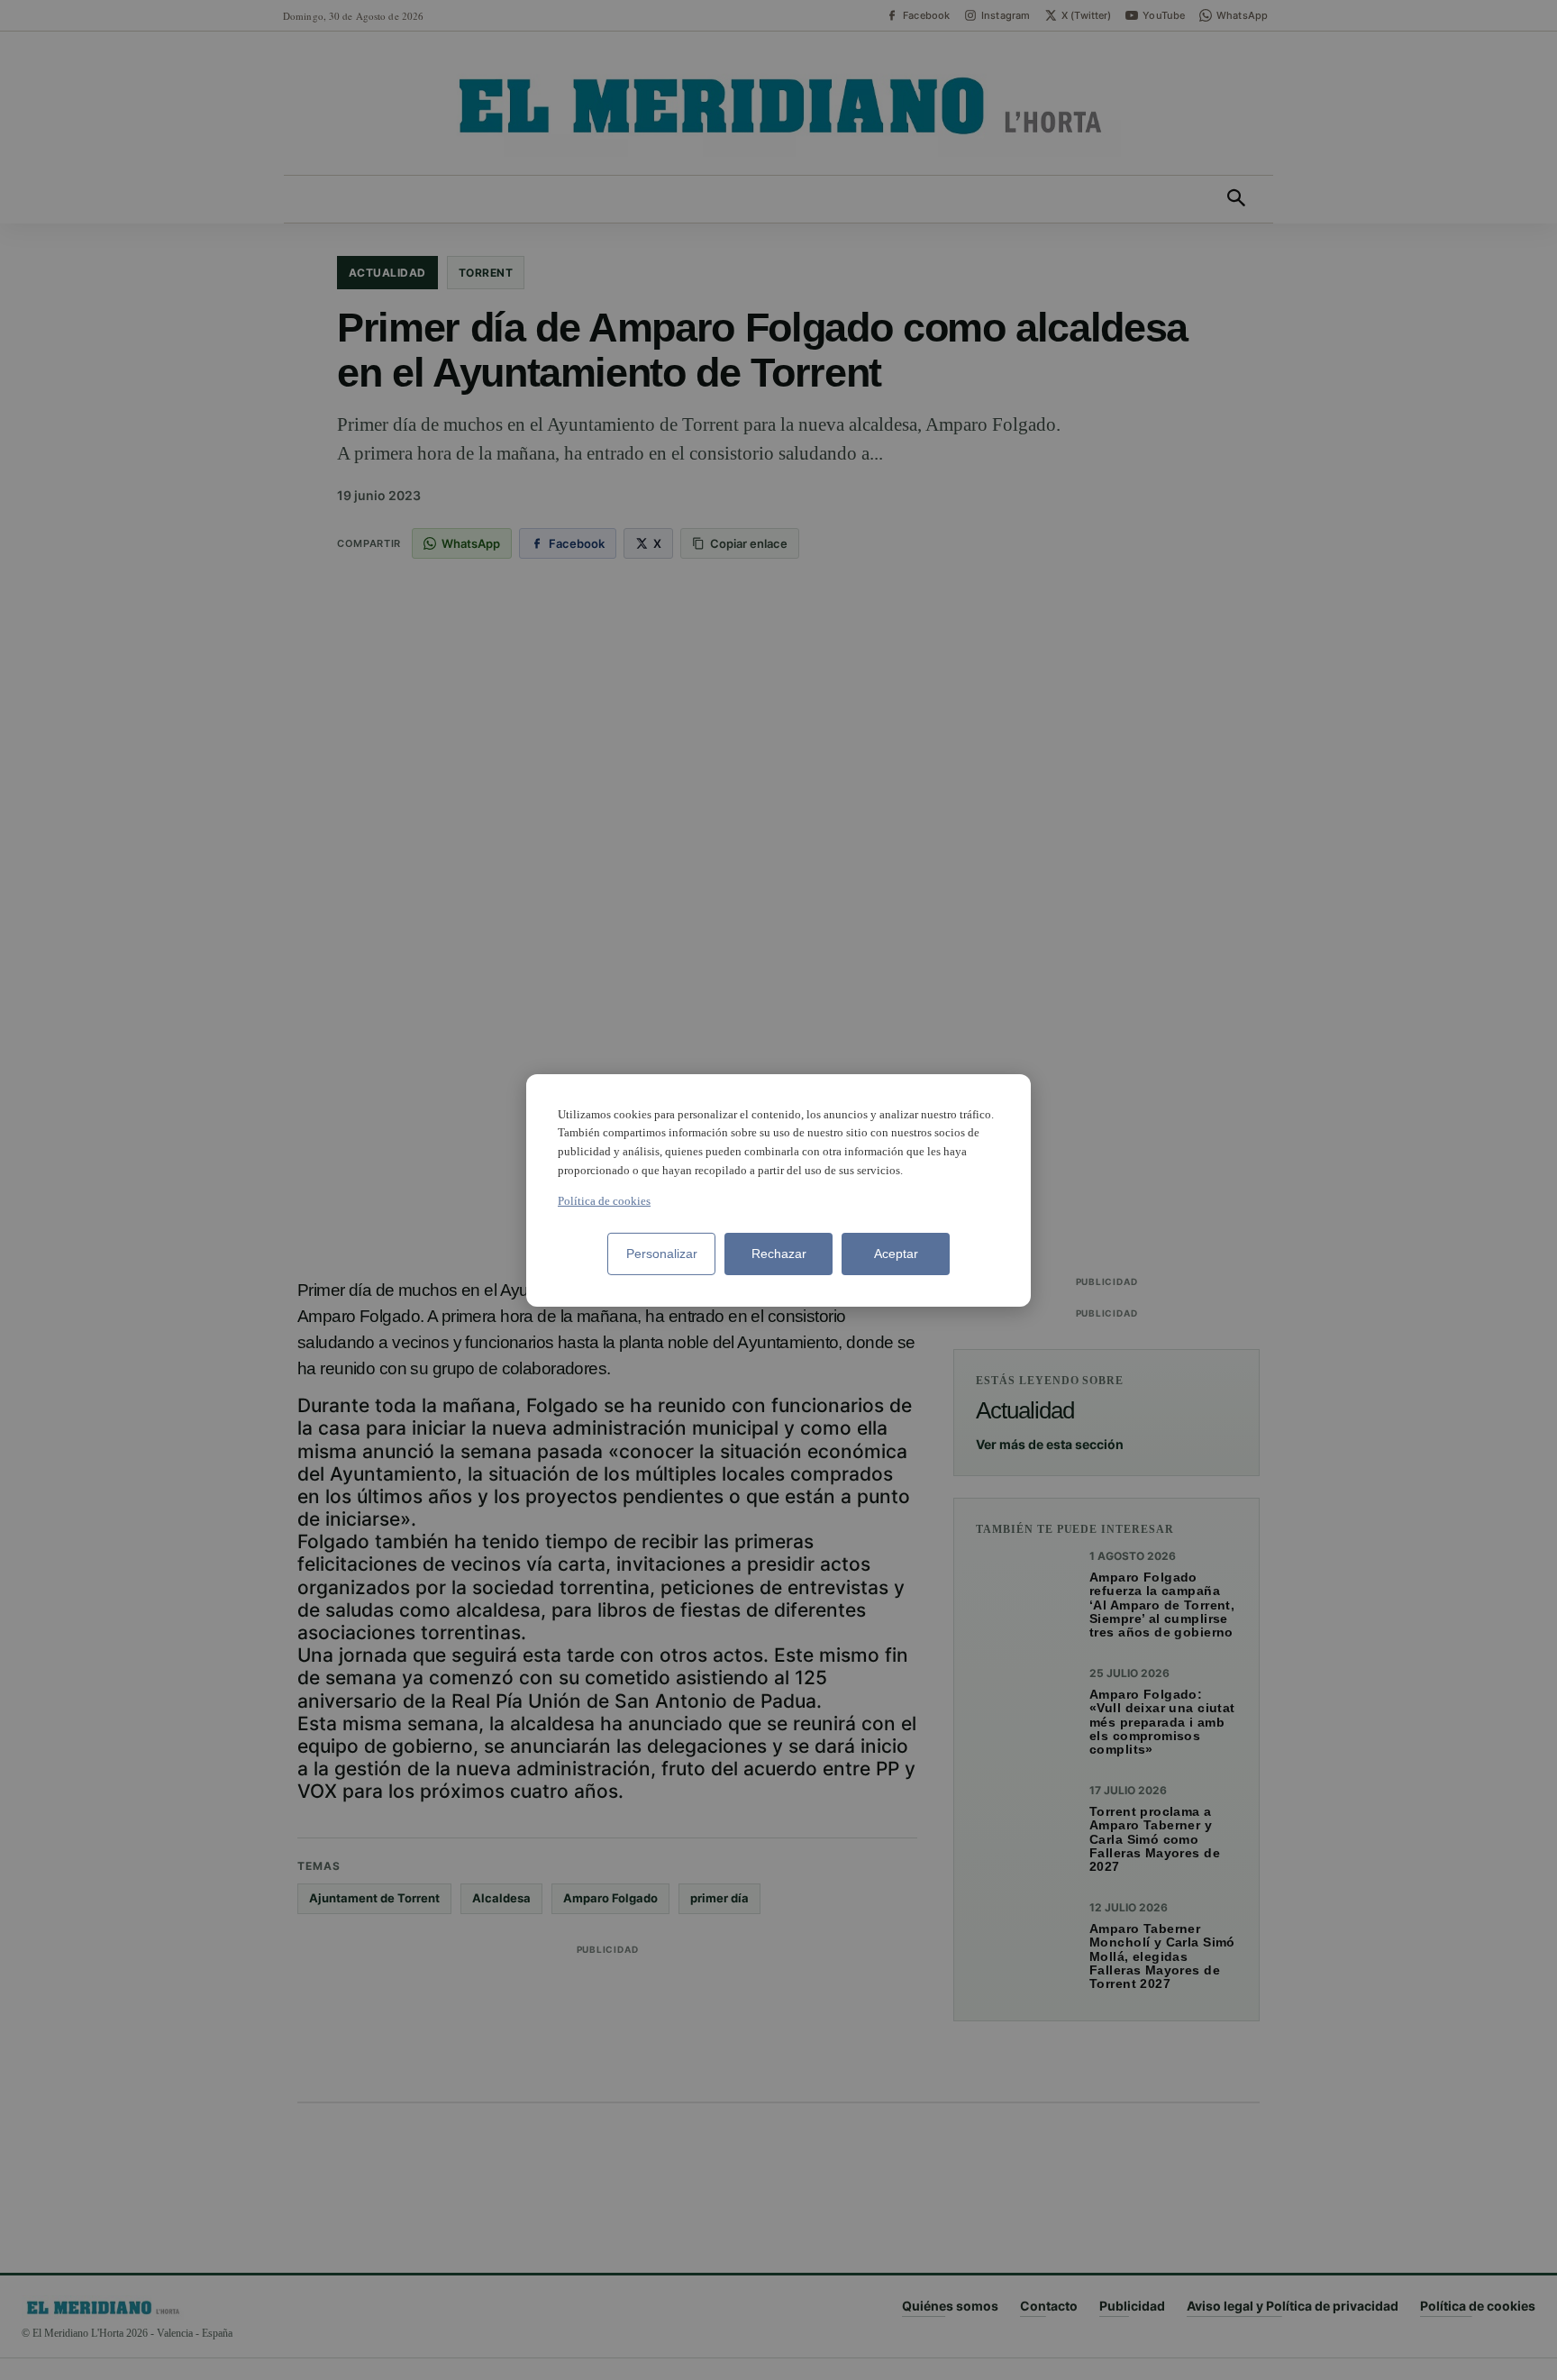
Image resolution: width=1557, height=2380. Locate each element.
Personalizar (662, 1254)
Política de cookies (604, 1201)
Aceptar (896, 1254)
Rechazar (779, 1254)
